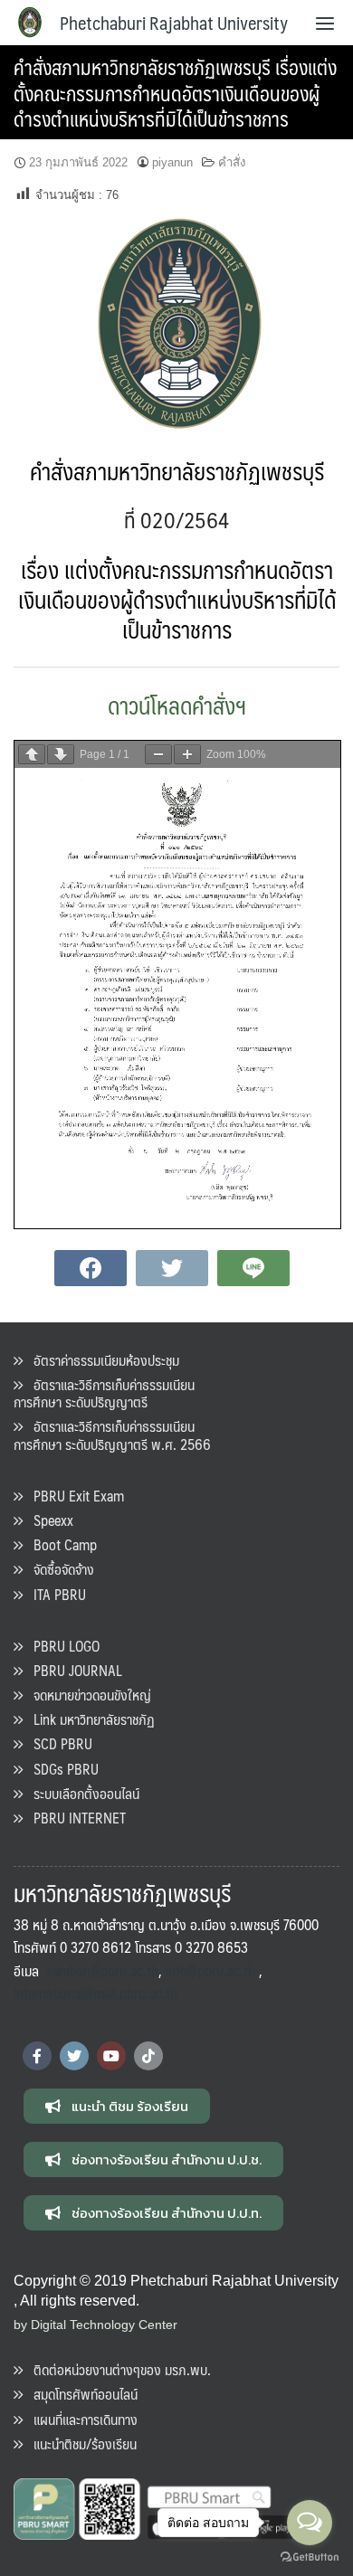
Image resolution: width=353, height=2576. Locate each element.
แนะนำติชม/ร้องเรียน (80, 2443)
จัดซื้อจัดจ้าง (58, 1569)
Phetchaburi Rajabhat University (174, 23)
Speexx (48, 1520)
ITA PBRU (54, 1594)
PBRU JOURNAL (72, 1670)
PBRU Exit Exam (73, 1496)
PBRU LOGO (61, 1646)
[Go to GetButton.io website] (310, 2557)
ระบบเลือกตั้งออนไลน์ (81, 1793)
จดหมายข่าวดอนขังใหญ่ (87, 1695)
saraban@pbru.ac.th (102, 1970)
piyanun (172, 162)
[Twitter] (74, 2056)
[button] (117, 2106)
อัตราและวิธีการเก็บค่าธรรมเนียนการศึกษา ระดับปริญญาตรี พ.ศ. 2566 (112, 1435)
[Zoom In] (187, 754)
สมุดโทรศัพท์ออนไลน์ (80, 2394)
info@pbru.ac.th (210, 1970)
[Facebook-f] (37, 2056)
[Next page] (61, 754)
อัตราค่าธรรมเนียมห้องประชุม (101, 1360)
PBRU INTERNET (74, 1818)
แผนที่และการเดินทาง (80, 2419)
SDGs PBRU (61, 1769)
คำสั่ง (232, 162)
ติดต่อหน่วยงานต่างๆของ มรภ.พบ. (117, 2369)
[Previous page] (32, 754)
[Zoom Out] (158, 754)
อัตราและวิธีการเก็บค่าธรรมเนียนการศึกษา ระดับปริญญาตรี (104, 1393)
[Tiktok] (148, 2056)
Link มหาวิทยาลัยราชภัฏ (89, 1719)
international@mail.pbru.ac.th (95, 1993)
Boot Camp (60, 1544)
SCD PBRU (57, 1743)
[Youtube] (111, 2056)
